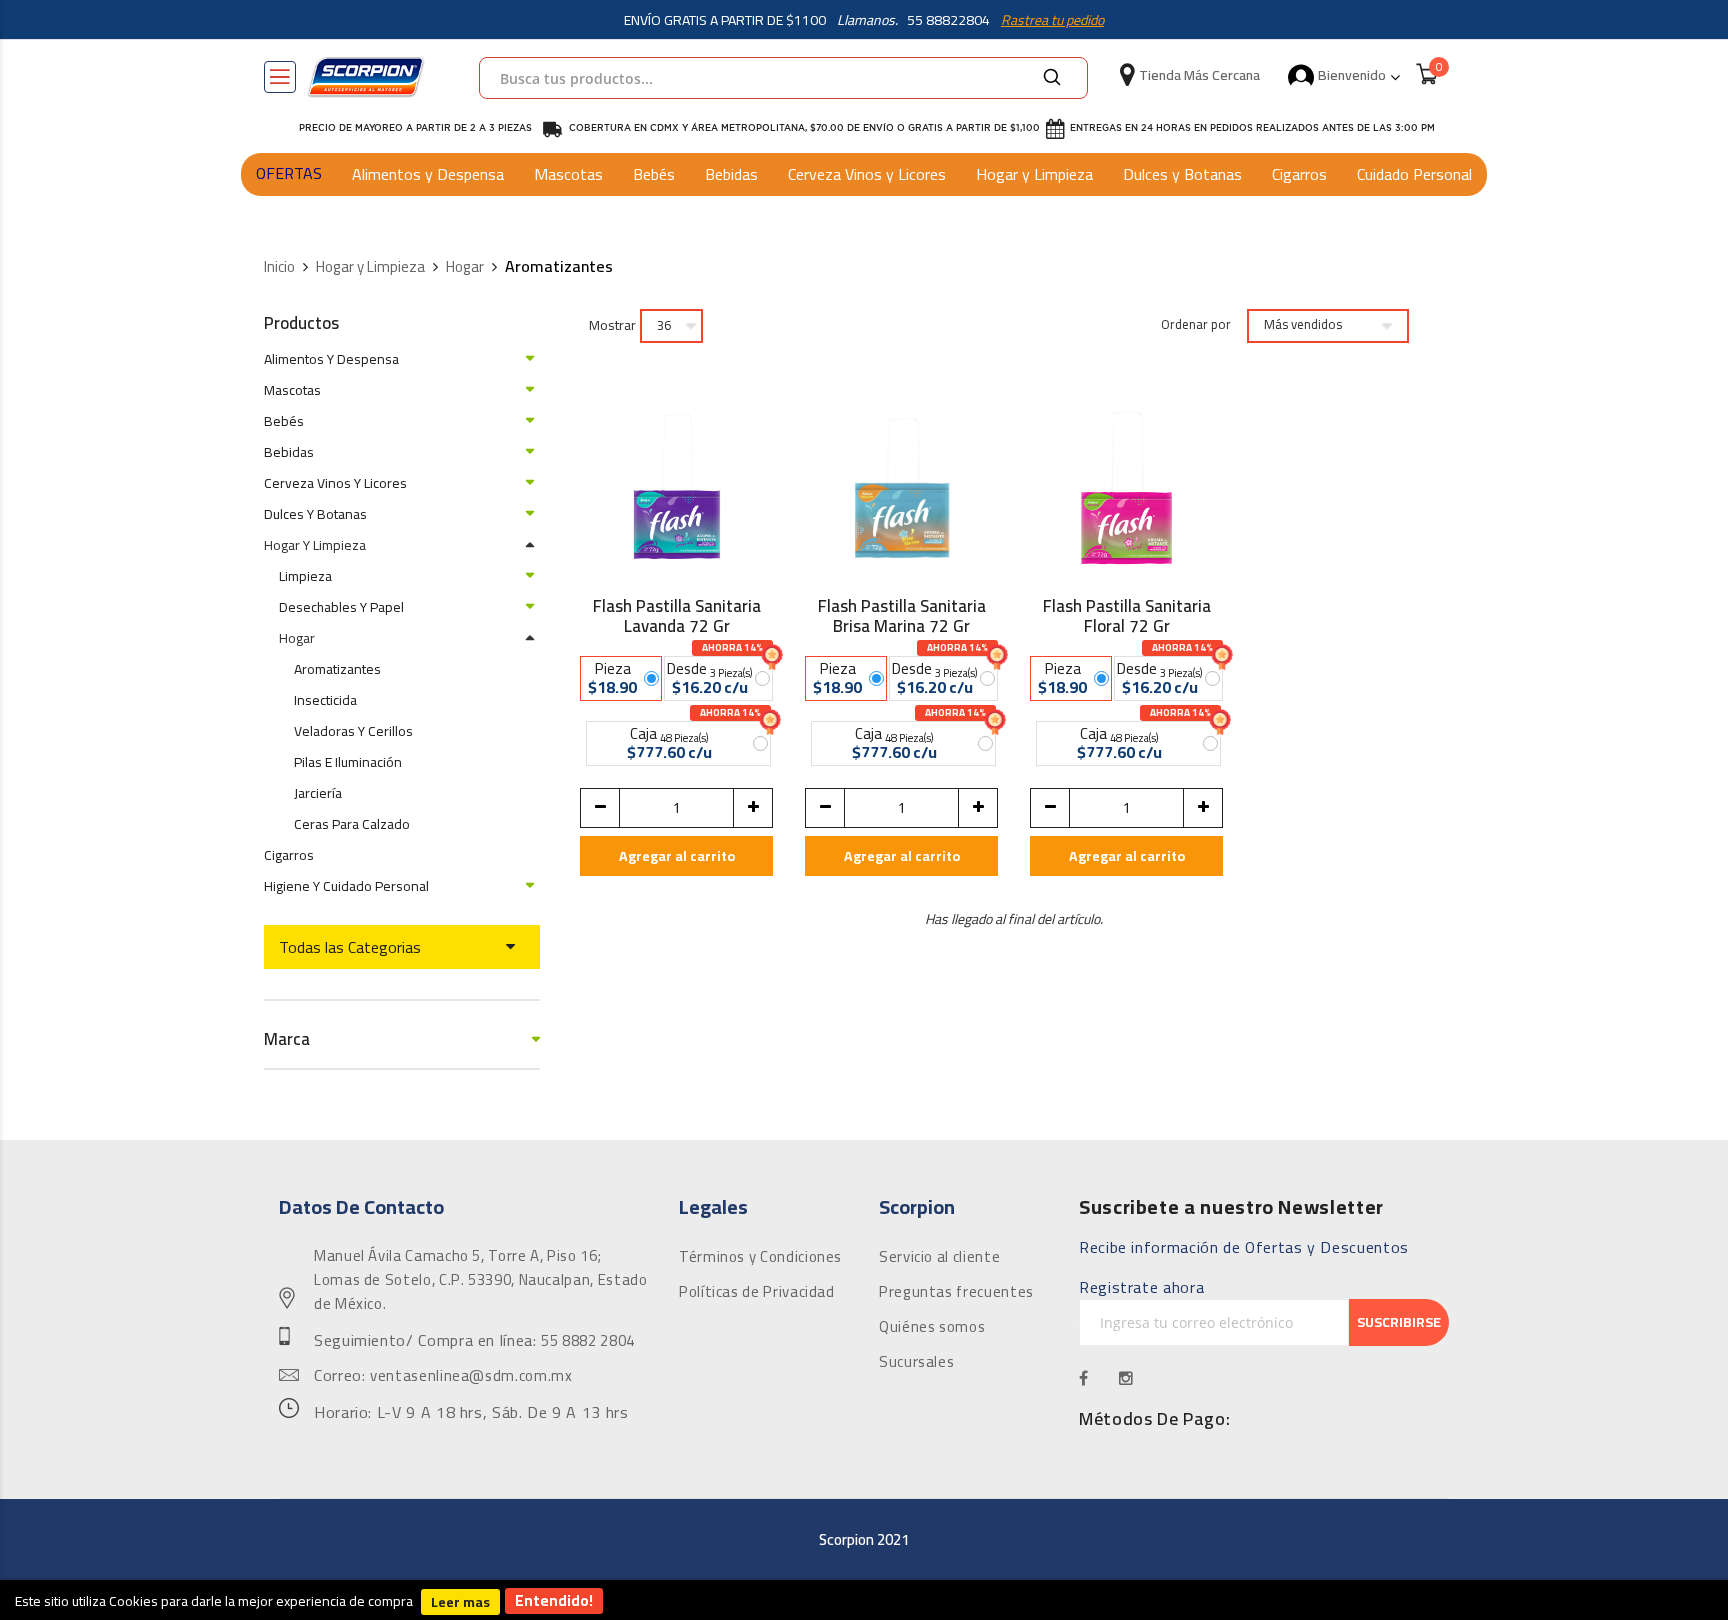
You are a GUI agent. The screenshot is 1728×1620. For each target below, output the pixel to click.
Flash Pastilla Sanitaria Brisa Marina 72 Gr (902, 616)
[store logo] (366, 77)
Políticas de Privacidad (757, 1292)
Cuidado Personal (1414, 174)
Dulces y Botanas (1182, 174)
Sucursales (916, 1362)
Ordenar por (1196, 325)
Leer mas (460, 1602)
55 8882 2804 (588, 1341)
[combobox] (783, 78)
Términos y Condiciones (760, 1257)
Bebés (654, 174)
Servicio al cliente (939, 1257)
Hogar (465, 267)
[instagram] (1126, 1378)
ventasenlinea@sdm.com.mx (471, 1376)
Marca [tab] (287, 1039)
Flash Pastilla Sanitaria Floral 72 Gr (1127, 616)
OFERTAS (289, 173)
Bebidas (731, 174)
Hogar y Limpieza (1034, 174)
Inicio (279, 267)
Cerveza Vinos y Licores (867, 174)
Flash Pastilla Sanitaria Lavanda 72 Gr (677, 616)
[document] (864, 1600)
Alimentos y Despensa (428, 174)
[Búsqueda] (1052, 78)
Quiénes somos (932, 1327)
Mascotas (568, 174)
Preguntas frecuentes (956, 1292)
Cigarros (1299, 174)
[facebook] (1084, 1378)
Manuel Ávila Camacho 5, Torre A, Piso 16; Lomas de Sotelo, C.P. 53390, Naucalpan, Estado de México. (480, 1280)
